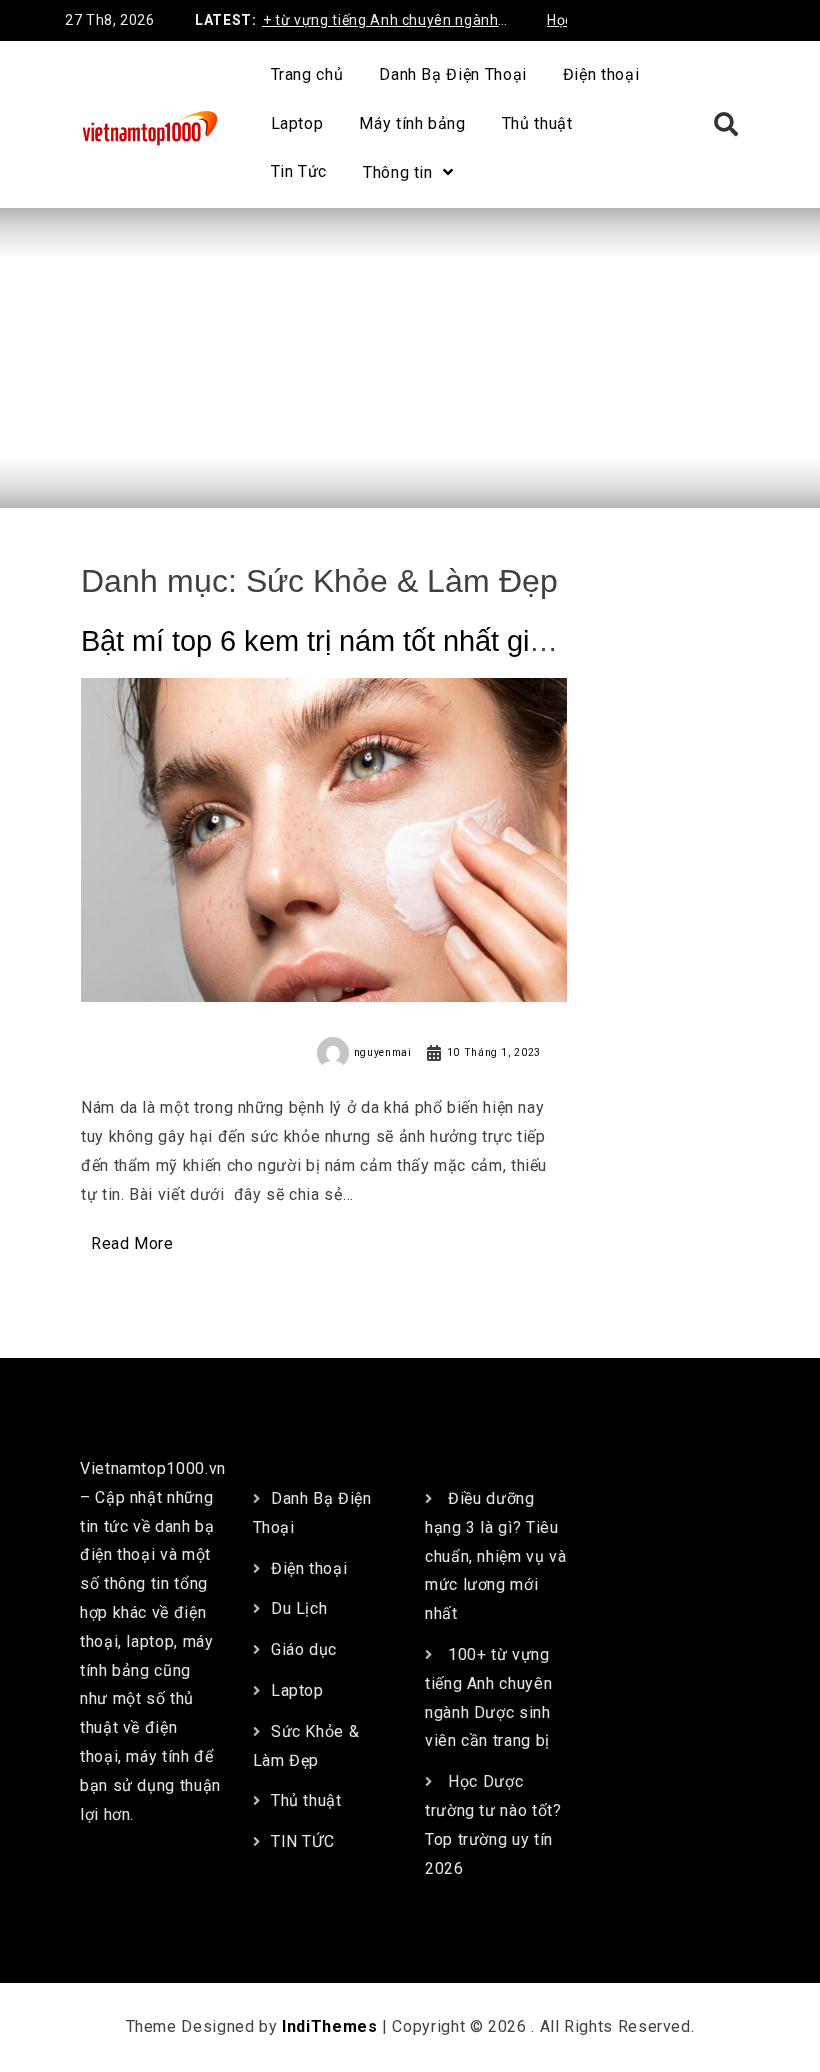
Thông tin (398, 172)
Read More (132, 1243)
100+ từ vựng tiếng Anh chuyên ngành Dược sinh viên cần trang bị (352, 23)
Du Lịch (299, 1608)
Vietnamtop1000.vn (153, 1468)
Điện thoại (601, 74)
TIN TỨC (302, 1841)
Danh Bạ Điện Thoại (453, 74)
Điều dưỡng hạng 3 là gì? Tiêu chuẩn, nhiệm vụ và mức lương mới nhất (496, 1556)
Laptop (297, 123)
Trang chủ (307, 74)
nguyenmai (383, 1052)
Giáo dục (304, 1649)
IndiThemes (329, 2026)
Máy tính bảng (412, 123)
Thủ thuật (537, 123)
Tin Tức (299, 171)
